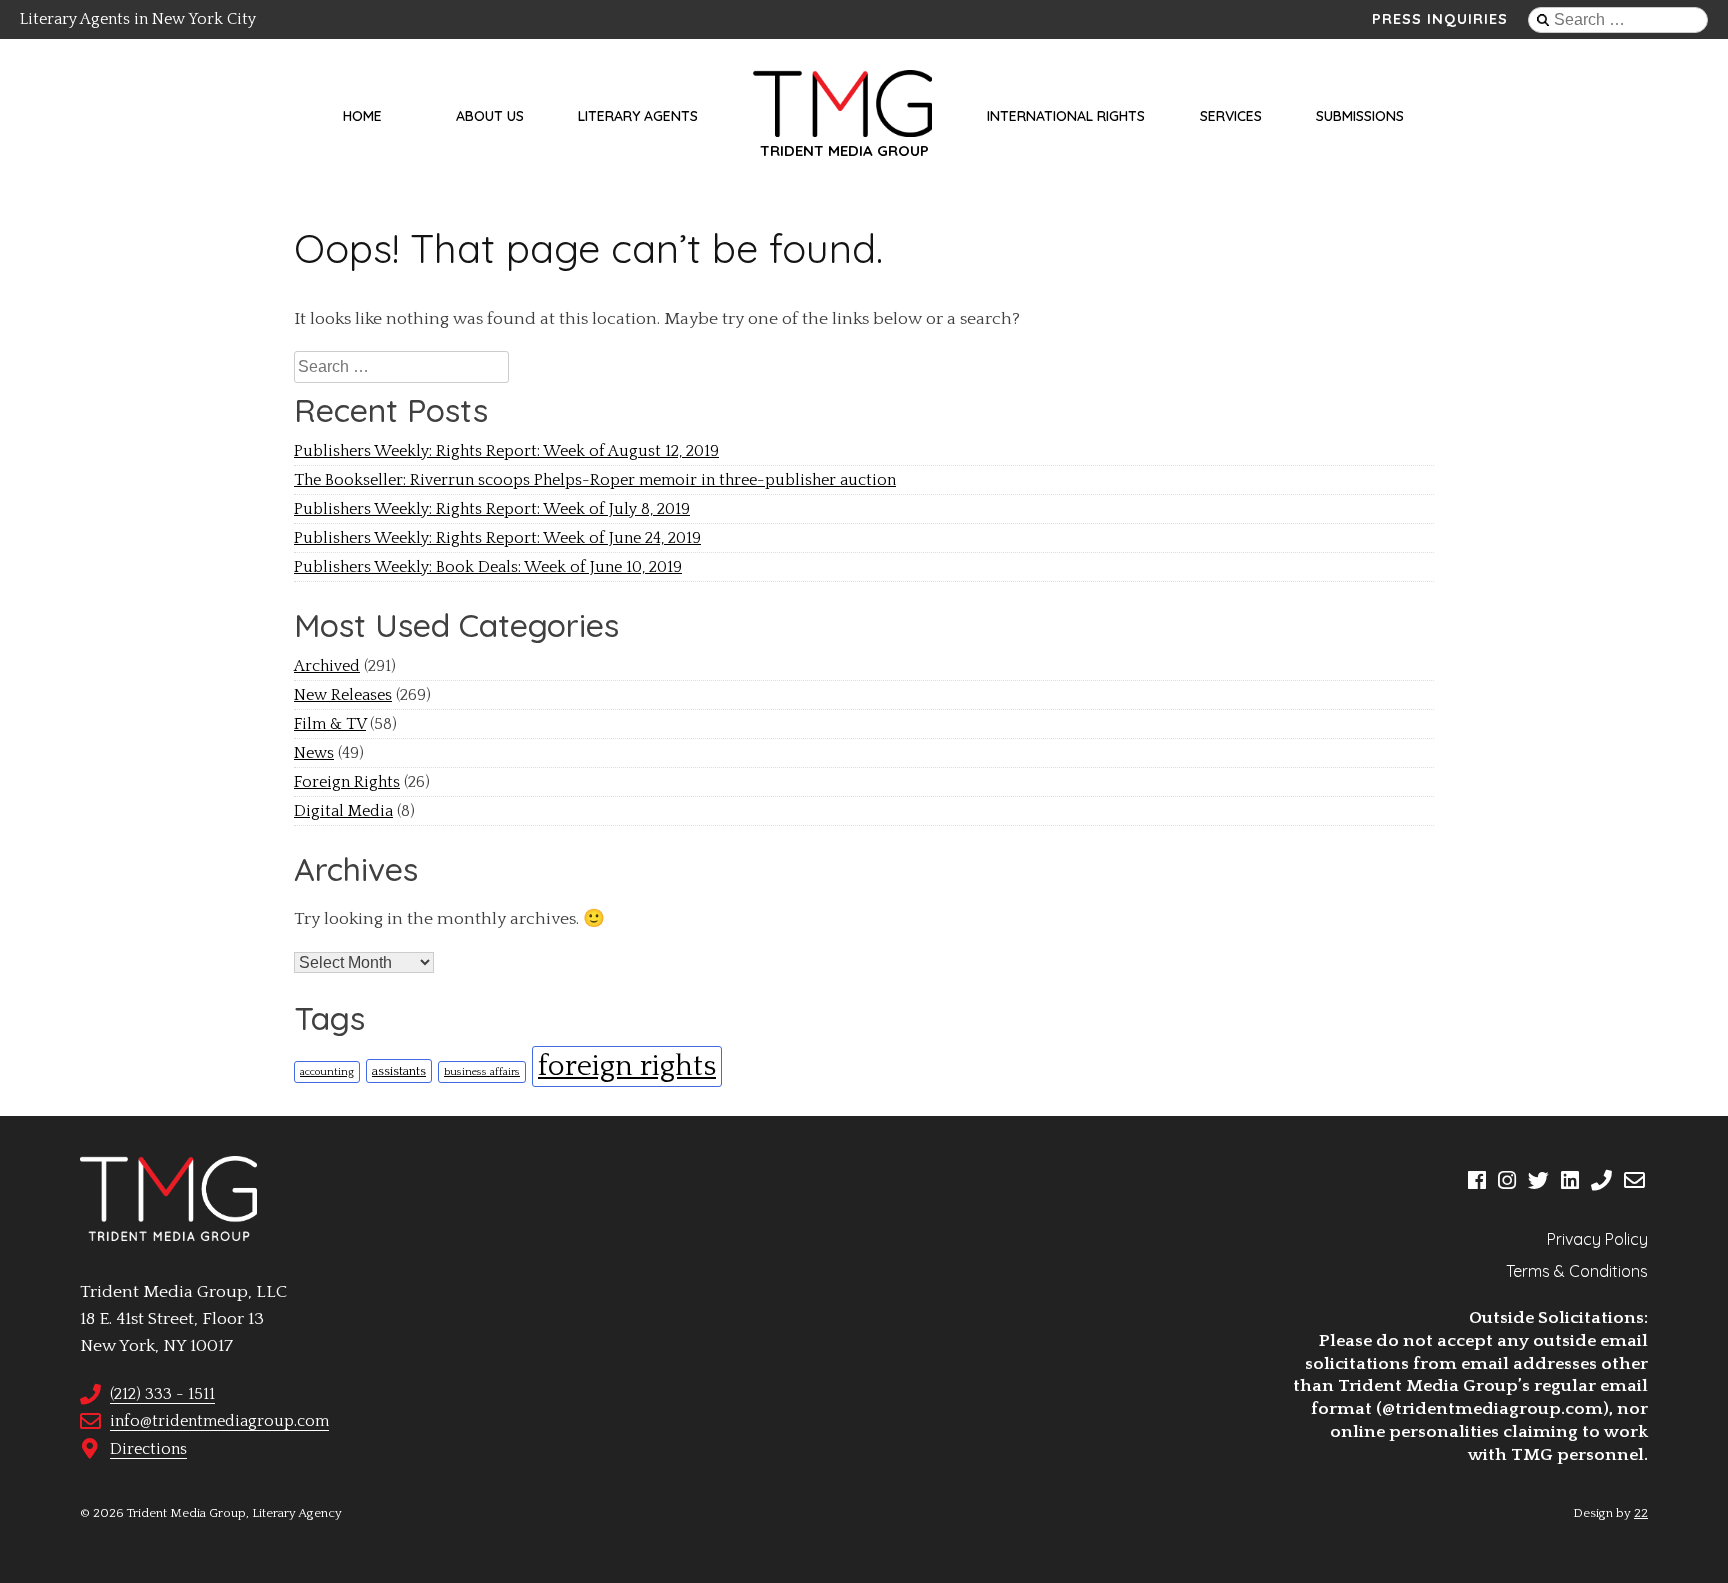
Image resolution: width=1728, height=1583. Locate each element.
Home (362, 116)
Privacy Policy (1597, 1239)
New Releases (343, 695)
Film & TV (330, 724)
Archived (327, 666)
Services (1231, 116)
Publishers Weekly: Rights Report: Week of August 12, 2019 (506, 451)
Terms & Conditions (1577, 1271)
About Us (490, 116)
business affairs (482, 1072)
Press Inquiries (1440, 19)
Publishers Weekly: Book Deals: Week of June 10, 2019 (488, 567)
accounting (327, 1072)
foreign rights (627, 1066)
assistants (399, 1071)
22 (1641, 1513)
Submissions (1360, 116)
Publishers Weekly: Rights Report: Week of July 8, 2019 (492, 509)
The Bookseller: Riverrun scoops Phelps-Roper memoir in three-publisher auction (595, 480)
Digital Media (343, 811)
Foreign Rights (347, 782)
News (314, 753)
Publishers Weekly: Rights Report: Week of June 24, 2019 (497, 538)
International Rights (1066, 116)
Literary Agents (638, 116)
